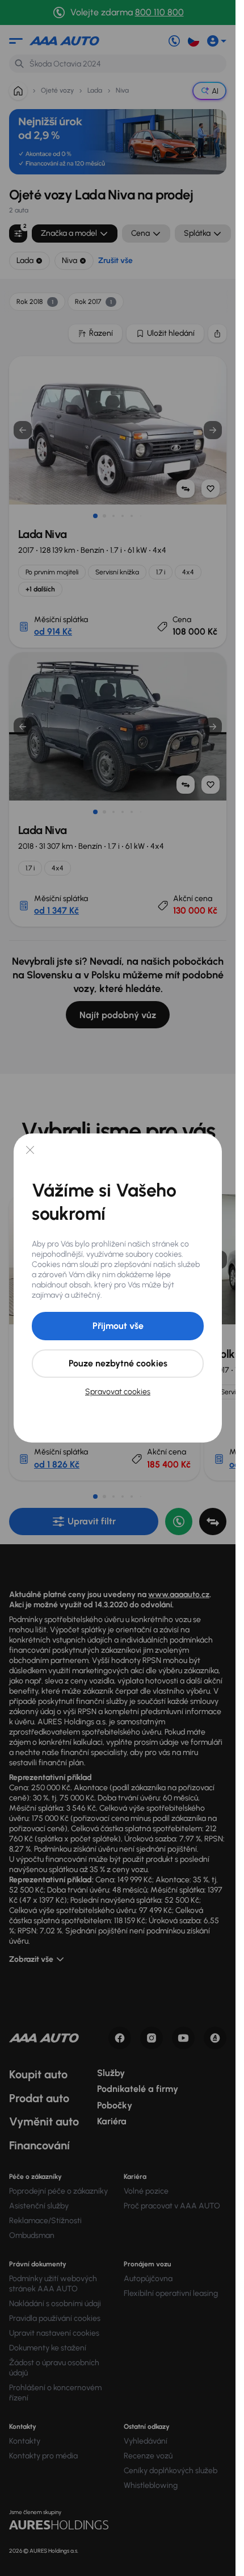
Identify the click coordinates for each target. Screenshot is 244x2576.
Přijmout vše (118, 1326)
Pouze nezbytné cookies (118, 1363)
